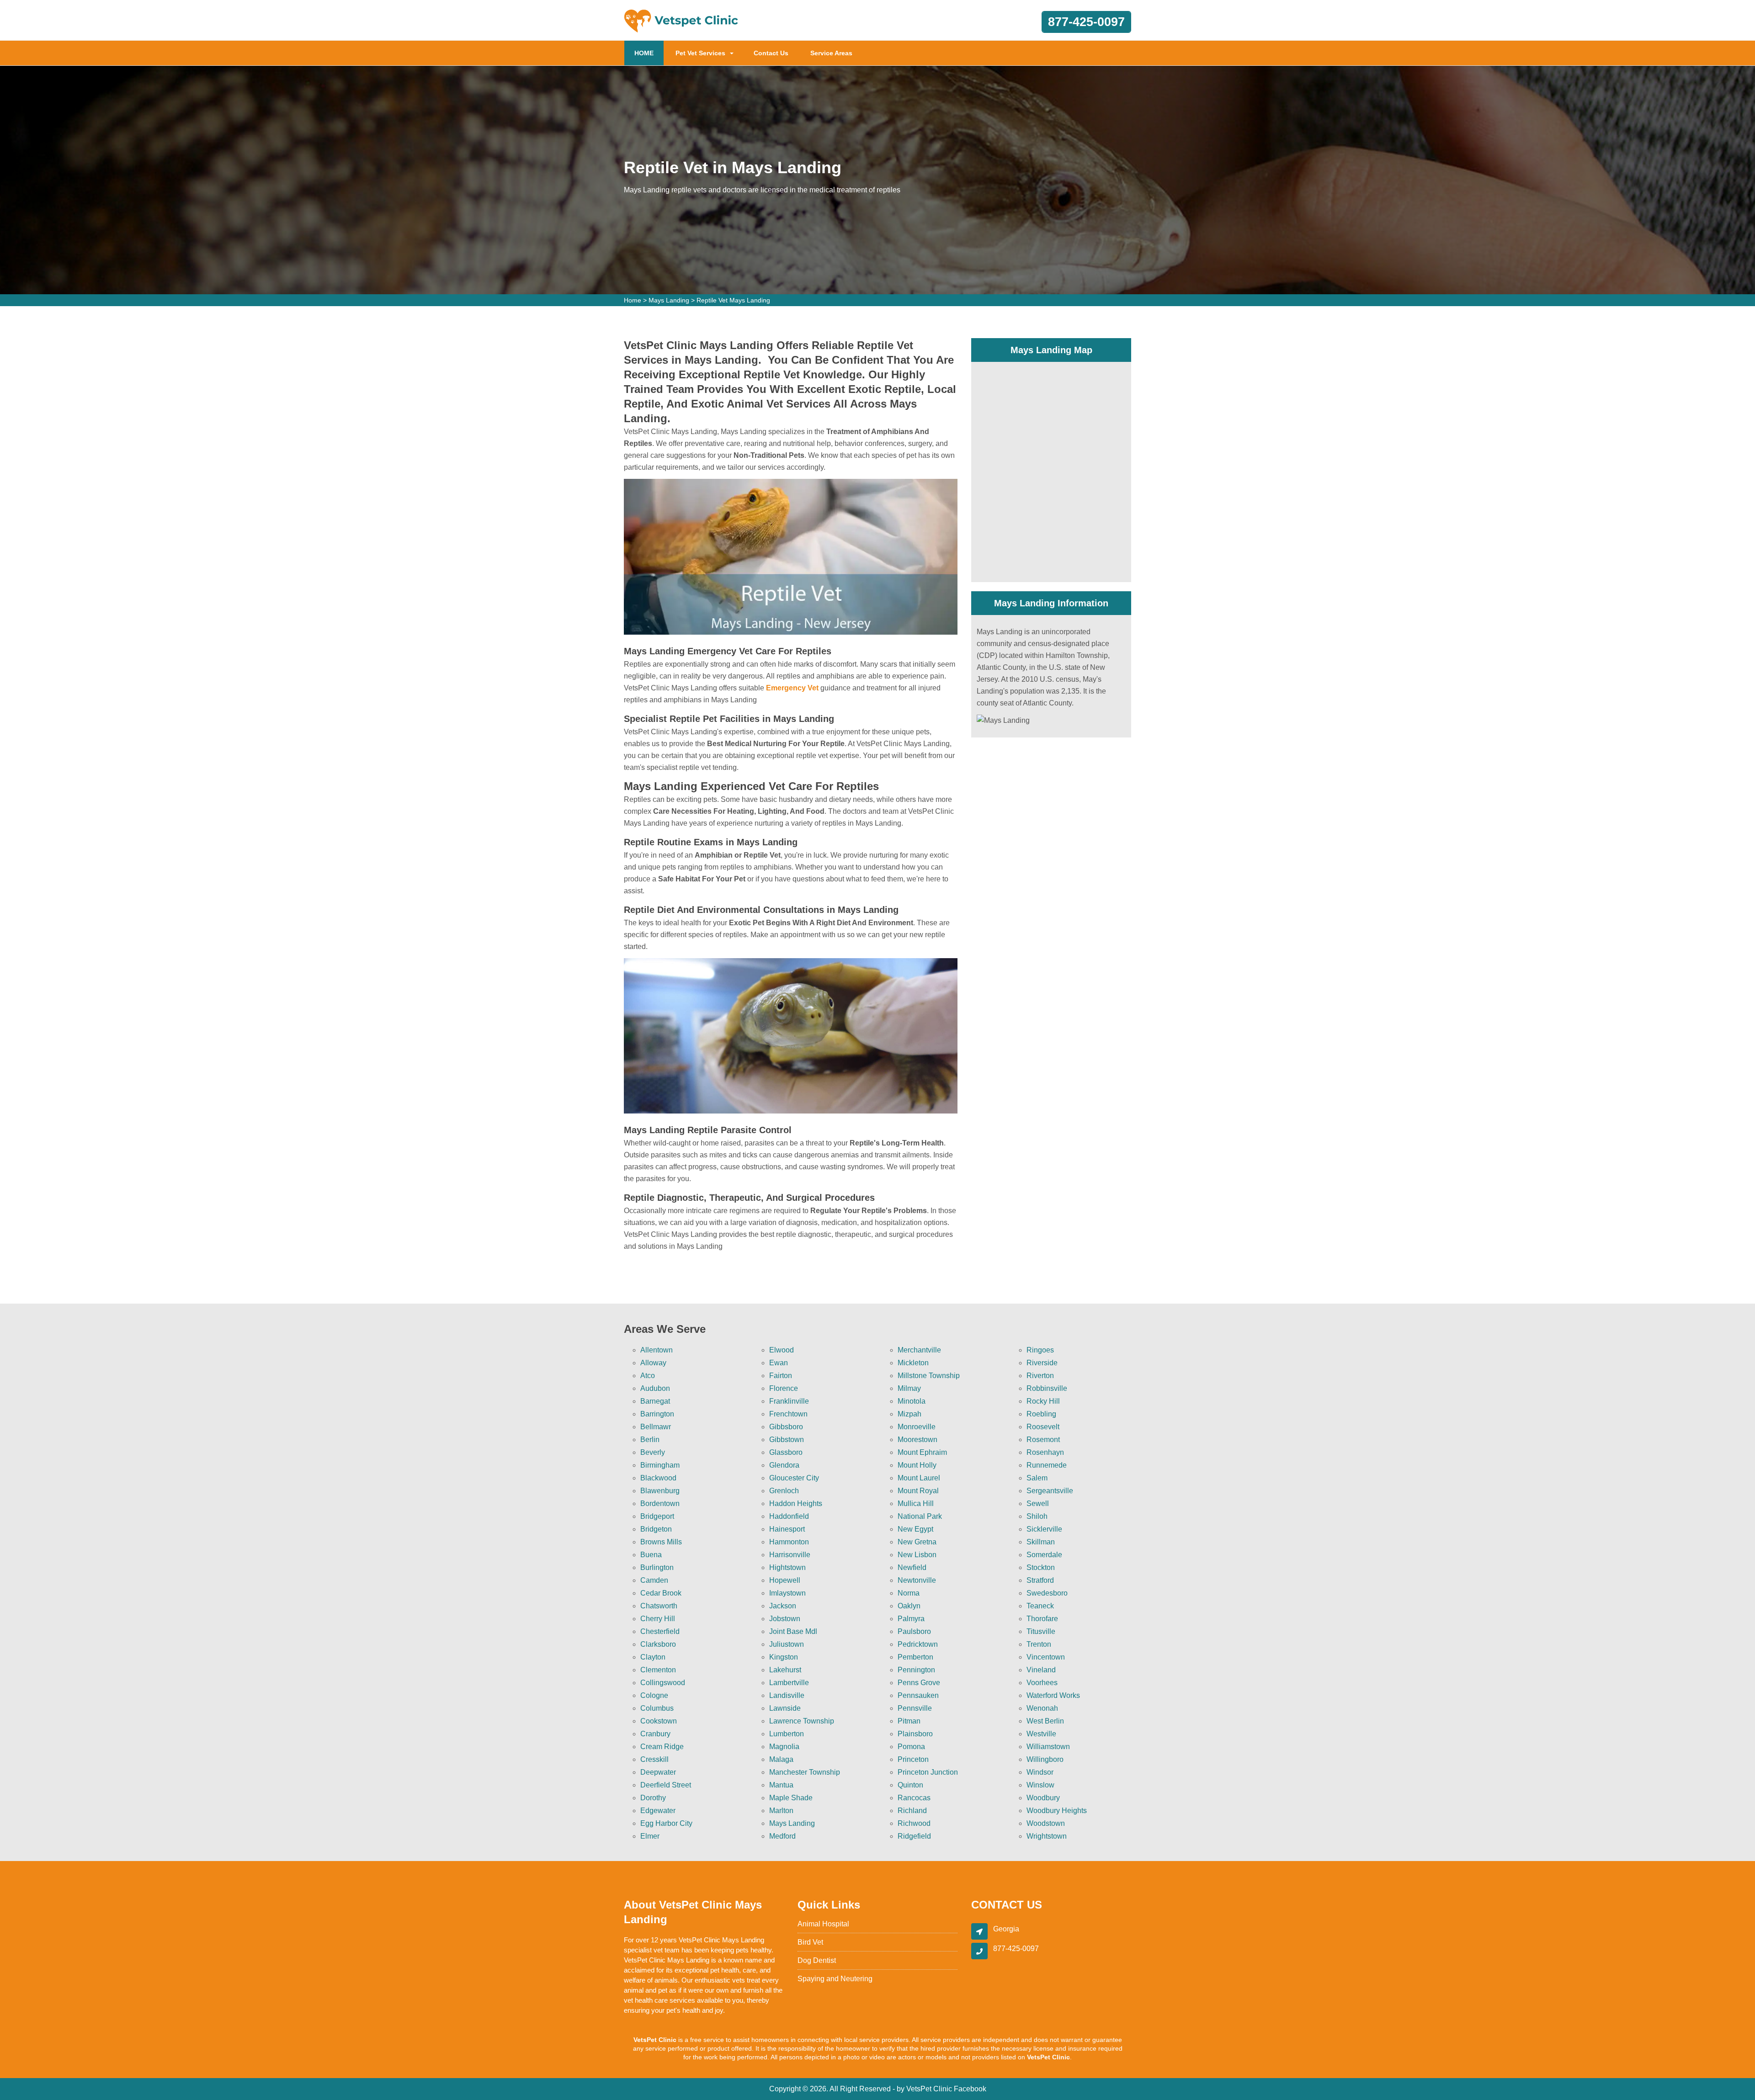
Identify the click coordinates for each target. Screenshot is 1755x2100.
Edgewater (658, 1811)
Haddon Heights (796, 1503)
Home (633, 300)
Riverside (1042, 1363)
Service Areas (831, 53)
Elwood (782, 1350)
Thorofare (1042, 1619)
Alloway (653, 1363)
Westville (1041, 1734)
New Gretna (917, 1542)
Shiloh (1037, 1516)
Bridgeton (656, 1529)
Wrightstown (1047, 1836)
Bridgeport (657, 1516)
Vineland (1041, 1670)
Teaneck (1040, 1606)
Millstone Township (929, 1376)
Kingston (784, 1657)
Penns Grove (919, 1683)
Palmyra (911, 1619)
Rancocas (914, 1798)
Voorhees (1042, 1683)
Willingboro (1045, 1759)
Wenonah (1042, 1708)
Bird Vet (810, 1942)
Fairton (781, 1376)
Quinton (910, 1785)
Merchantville (919, 1350)
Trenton (1039, 1644)
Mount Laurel (919, 1478)
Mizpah (909, 1414)
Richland (912, 1811)
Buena (651, 1555)
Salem (1037, 1478)
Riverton (1040, 1376)
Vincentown (1046, 1657)
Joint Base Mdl (793, 1631)
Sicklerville (1044, 1529)
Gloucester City (794, 1478)
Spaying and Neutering (835, 1979)
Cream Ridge (662, 1747)
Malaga (781, 1759)
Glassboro (786, 1452)
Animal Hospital (823, 1924)
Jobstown (785, 1619)
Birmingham (660, 1465)
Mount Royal (918, 1491)
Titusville (1041, 1631)
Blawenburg (660, 1491)
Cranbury (655, 1734)
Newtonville (917, 1580)
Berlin (650, 1440)
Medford (782, 1836)
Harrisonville (790, 1555)
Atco (648, 1376)
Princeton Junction (928, 1772)
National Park (920, 1516)
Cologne (654, 1695)
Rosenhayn (1045, 1452)
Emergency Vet (792, 688)
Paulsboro (914, 1631)
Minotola (912, 1401)
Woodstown (1046, 1823)
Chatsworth (659, 1606)
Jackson (783, 1606)
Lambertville (789, 1683)
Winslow (1040, 1785)
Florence (784, 1388)
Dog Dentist (817, 1960)
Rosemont (1043, 1440)
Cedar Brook (661, 1593)
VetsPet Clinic (929, 2089)
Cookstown (659, 1721)
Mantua (781, 1785)
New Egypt (915, 1529)
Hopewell (785, 1580)
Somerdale (1044, 1555)
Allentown (657, 1350)
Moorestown (917, 1440)
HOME (649, 53)
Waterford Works (1053, 1695)
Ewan (779, 1363)
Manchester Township (805, 1772)
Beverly (653, 1452)
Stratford (1040, 1580)
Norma (909, 1593)
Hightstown (787, 1567)
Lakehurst (785, 1670)
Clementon (658, 1670)
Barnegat (655, 1401)
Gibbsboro (786, 1427)
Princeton (913, 1759)
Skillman (1041, 1542)
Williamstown (1048, 1747)
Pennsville (915, 1708)
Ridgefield (914, 1836)
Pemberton (915, 1657)
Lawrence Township (802, 1721)
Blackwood (658, 1478)
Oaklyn (909, 1606)
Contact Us (771, 53)
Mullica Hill (916, 1503)
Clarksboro (658, 1644)
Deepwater (658, 1772)
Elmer (650, 1836)
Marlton (781, 1811)
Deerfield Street (666, 1785)
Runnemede (1047, 1465)
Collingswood (663, 1683)
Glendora (784, 1465)
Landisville (787, 1695)
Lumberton (787, 1734)
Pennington (916, 1670)
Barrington (657, 1414)
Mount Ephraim (922, 1452)
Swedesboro (1047, 1593)
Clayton (653, 1657)
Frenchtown (788, 1414)
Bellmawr (656, 1427)
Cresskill (654, 1759)
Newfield (912, 1567)
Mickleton (913, 1363)
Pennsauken (918, 1695)
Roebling (1041, 1414)
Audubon (655, 1388)
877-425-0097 (1086, 22)
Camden (654, 1580)
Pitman (909, 1721)
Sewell (1038, 1503)
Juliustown (787, 1644)
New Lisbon (917, 1555)
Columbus (657, 1708)
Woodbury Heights (1057, 1811)
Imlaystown (787, 1593)
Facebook (970, 2089)
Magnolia (784, 1747)
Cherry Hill (658, 1619)
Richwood (914, 1823)
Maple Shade (791, 1798)
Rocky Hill (1043, 1401)
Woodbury (1043, 1798)
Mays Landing (669, 300)
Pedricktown (918, 1644)
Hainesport (787, 1529)
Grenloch (784, 1491)
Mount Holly (917, 1465)
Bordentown (660, 1503)
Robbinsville (1047, 1388)
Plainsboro (915, 1734)
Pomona (911, 1747)
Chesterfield (660, 1631)
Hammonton (789, 1542)
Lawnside (785, 1708)
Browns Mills (661, 1542)
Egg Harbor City (666, 1823)
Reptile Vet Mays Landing (733, 300)
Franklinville (789, 1401)
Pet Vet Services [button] (700, 53)
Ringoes (1040, 1350)
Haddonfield (789, 1516)
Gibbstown (787, 1440)
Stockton (1041, 1567)
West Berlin (1045, 1721)
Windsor (1040, 1772)
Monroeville (917, 1427)
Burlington (657, 1567)
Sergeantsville (1050, 1491)
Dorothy (653, 1798)
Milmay (909, 1388)
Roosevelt (1043, 1427)
